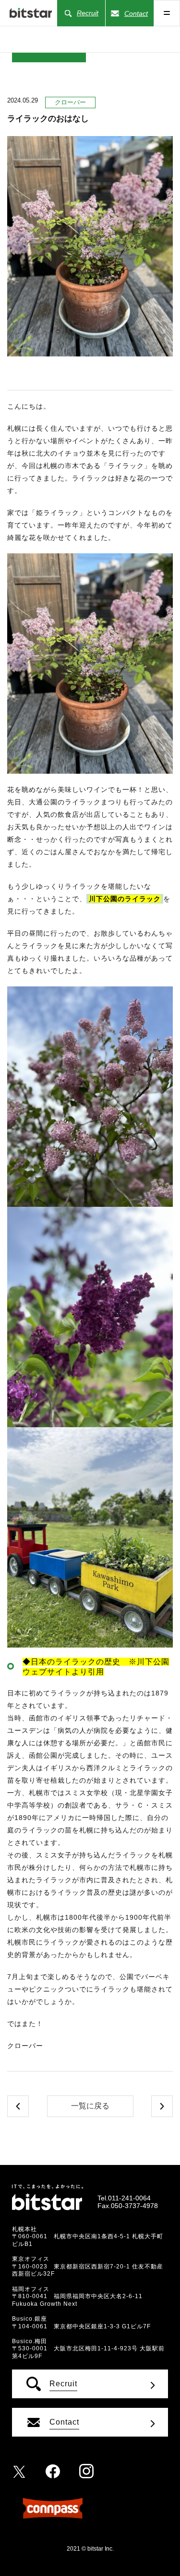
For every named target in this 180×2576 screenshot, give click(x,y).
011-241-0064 (129, 2198)
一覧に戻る (90, 2106)
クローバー (70, 102)
